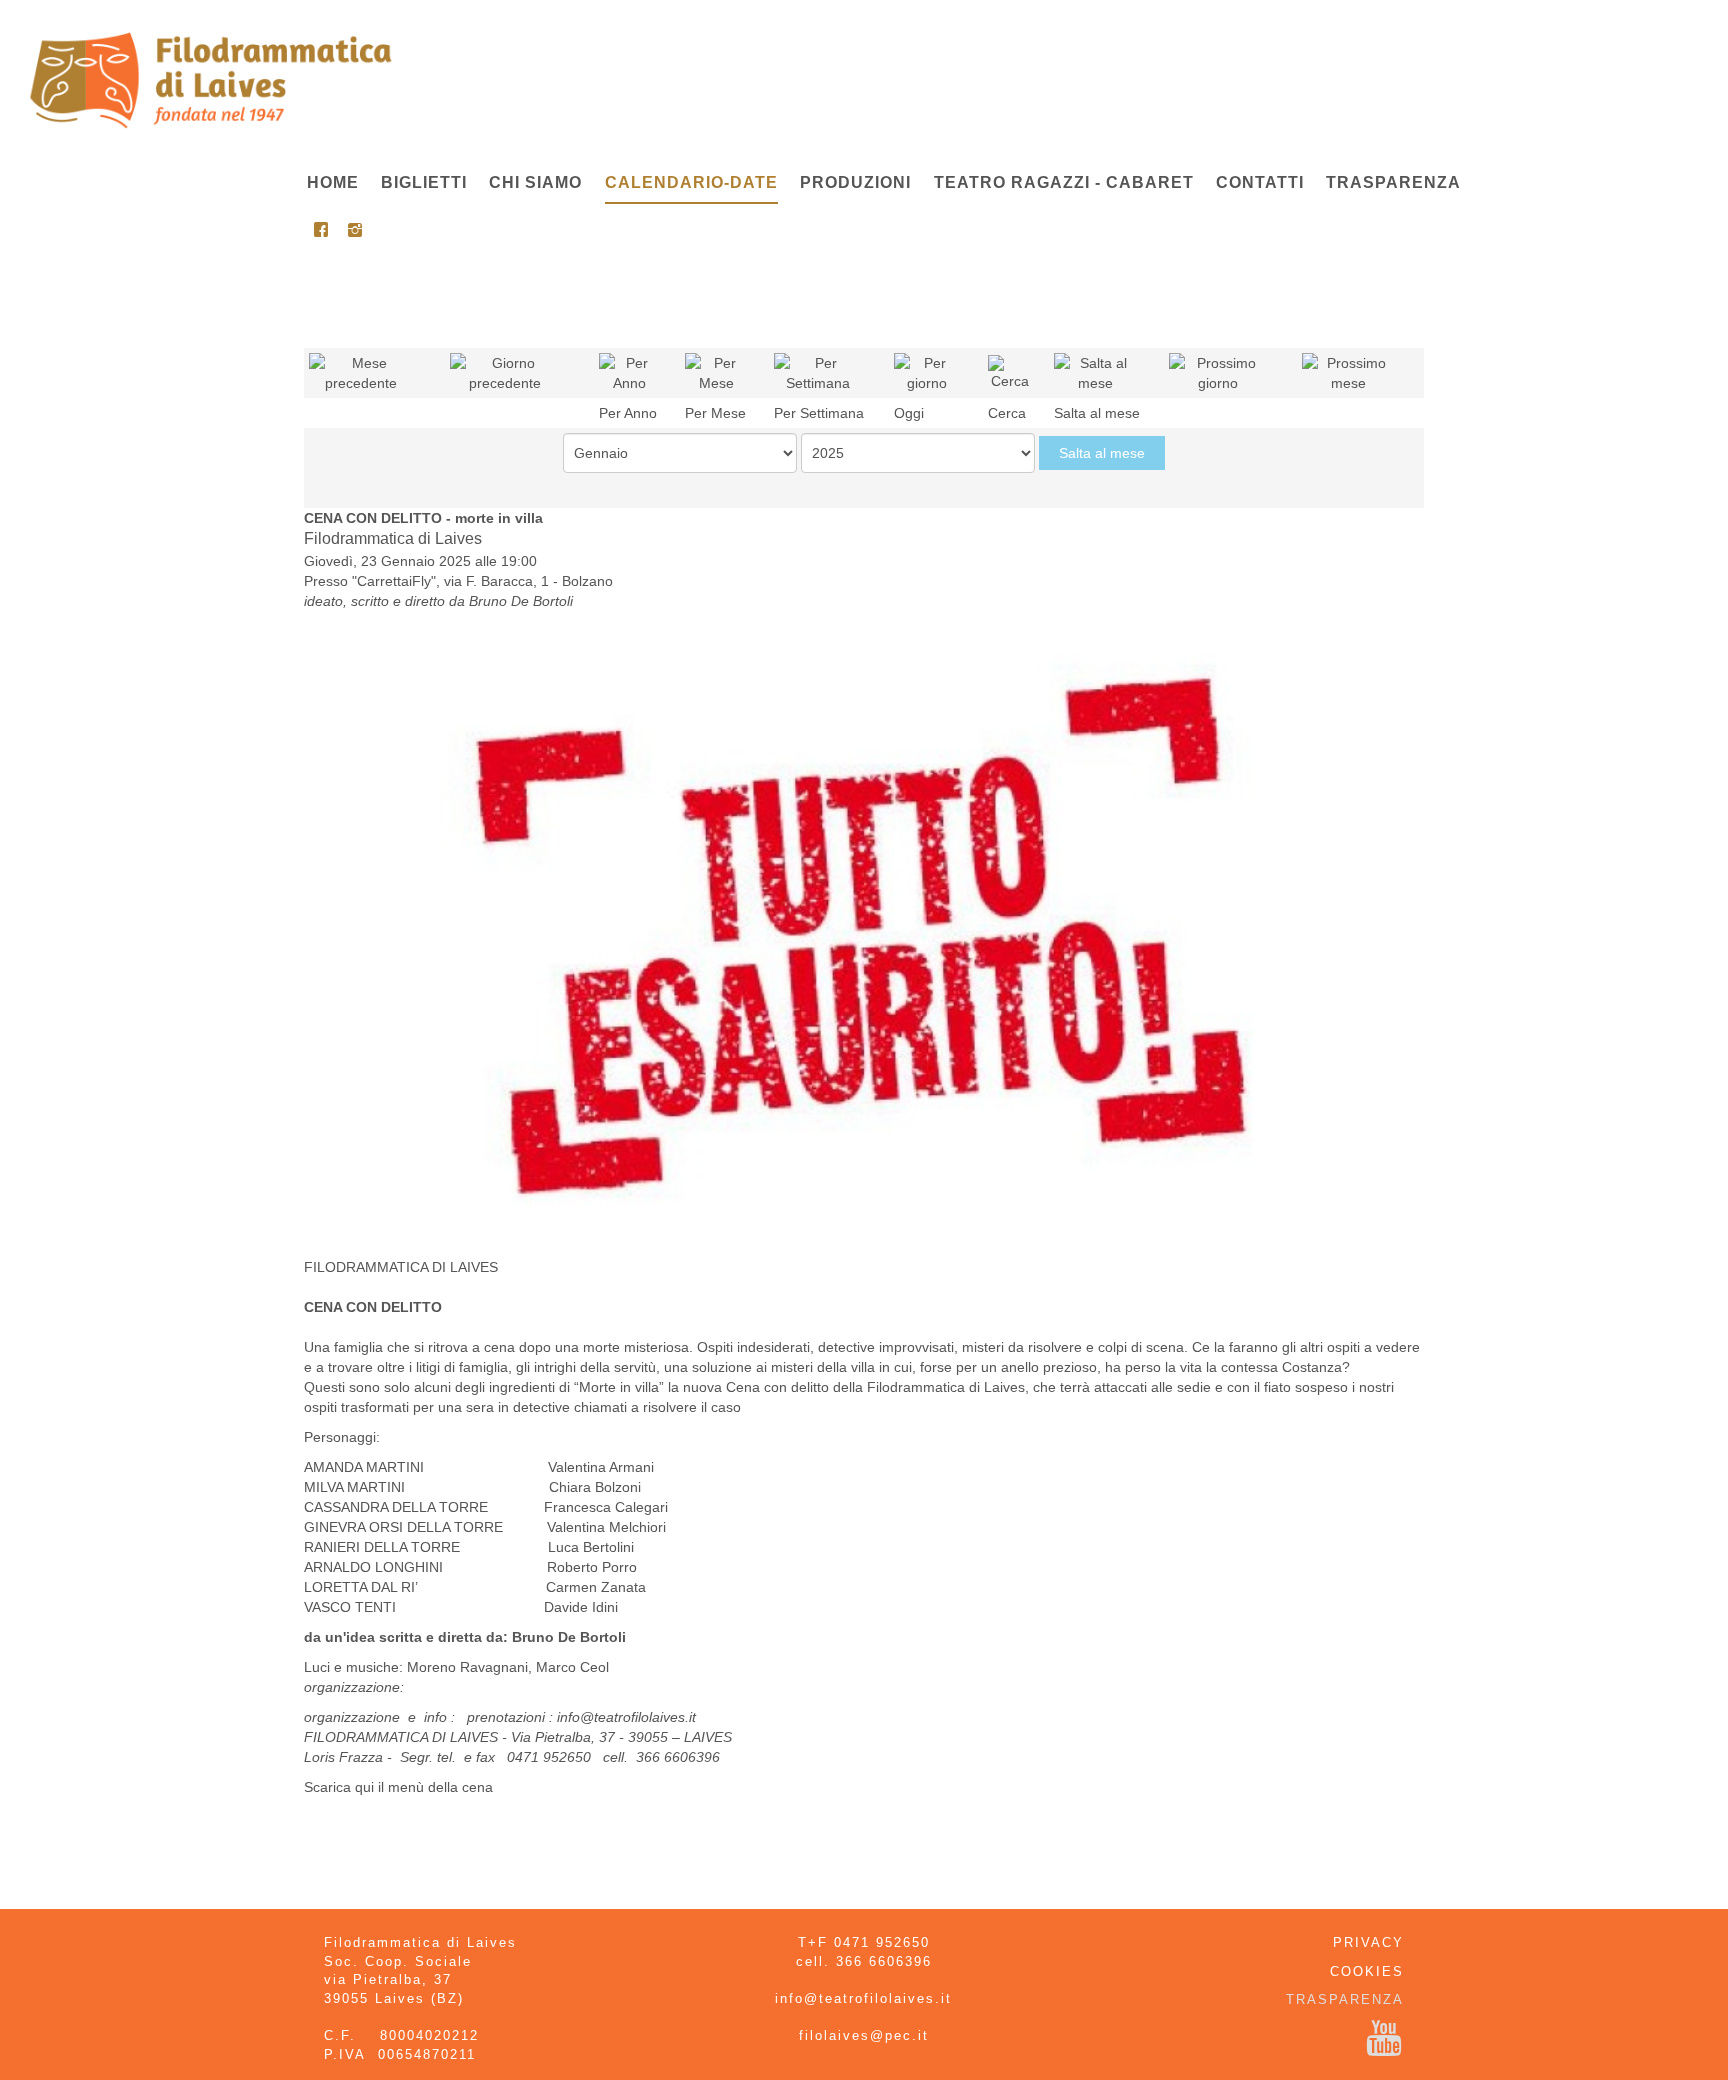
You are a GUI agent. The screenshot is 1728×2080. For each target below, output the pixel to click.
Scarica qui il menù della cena (398, 1787)
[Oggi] (928, 372)
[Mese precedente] (361, 372)
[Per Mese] (717, 372)
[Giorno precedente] (505, 372)
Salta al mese (1102, 453)
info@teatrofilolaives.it (626, 1717)
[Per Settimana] (817, 372)
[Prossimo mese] (1349, 372)
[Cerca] (1010, 372)
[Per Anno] (629, 372)
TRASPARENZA (1345, 1999)
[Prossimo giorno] (1218, 372)
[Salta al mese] (1096, 372)
